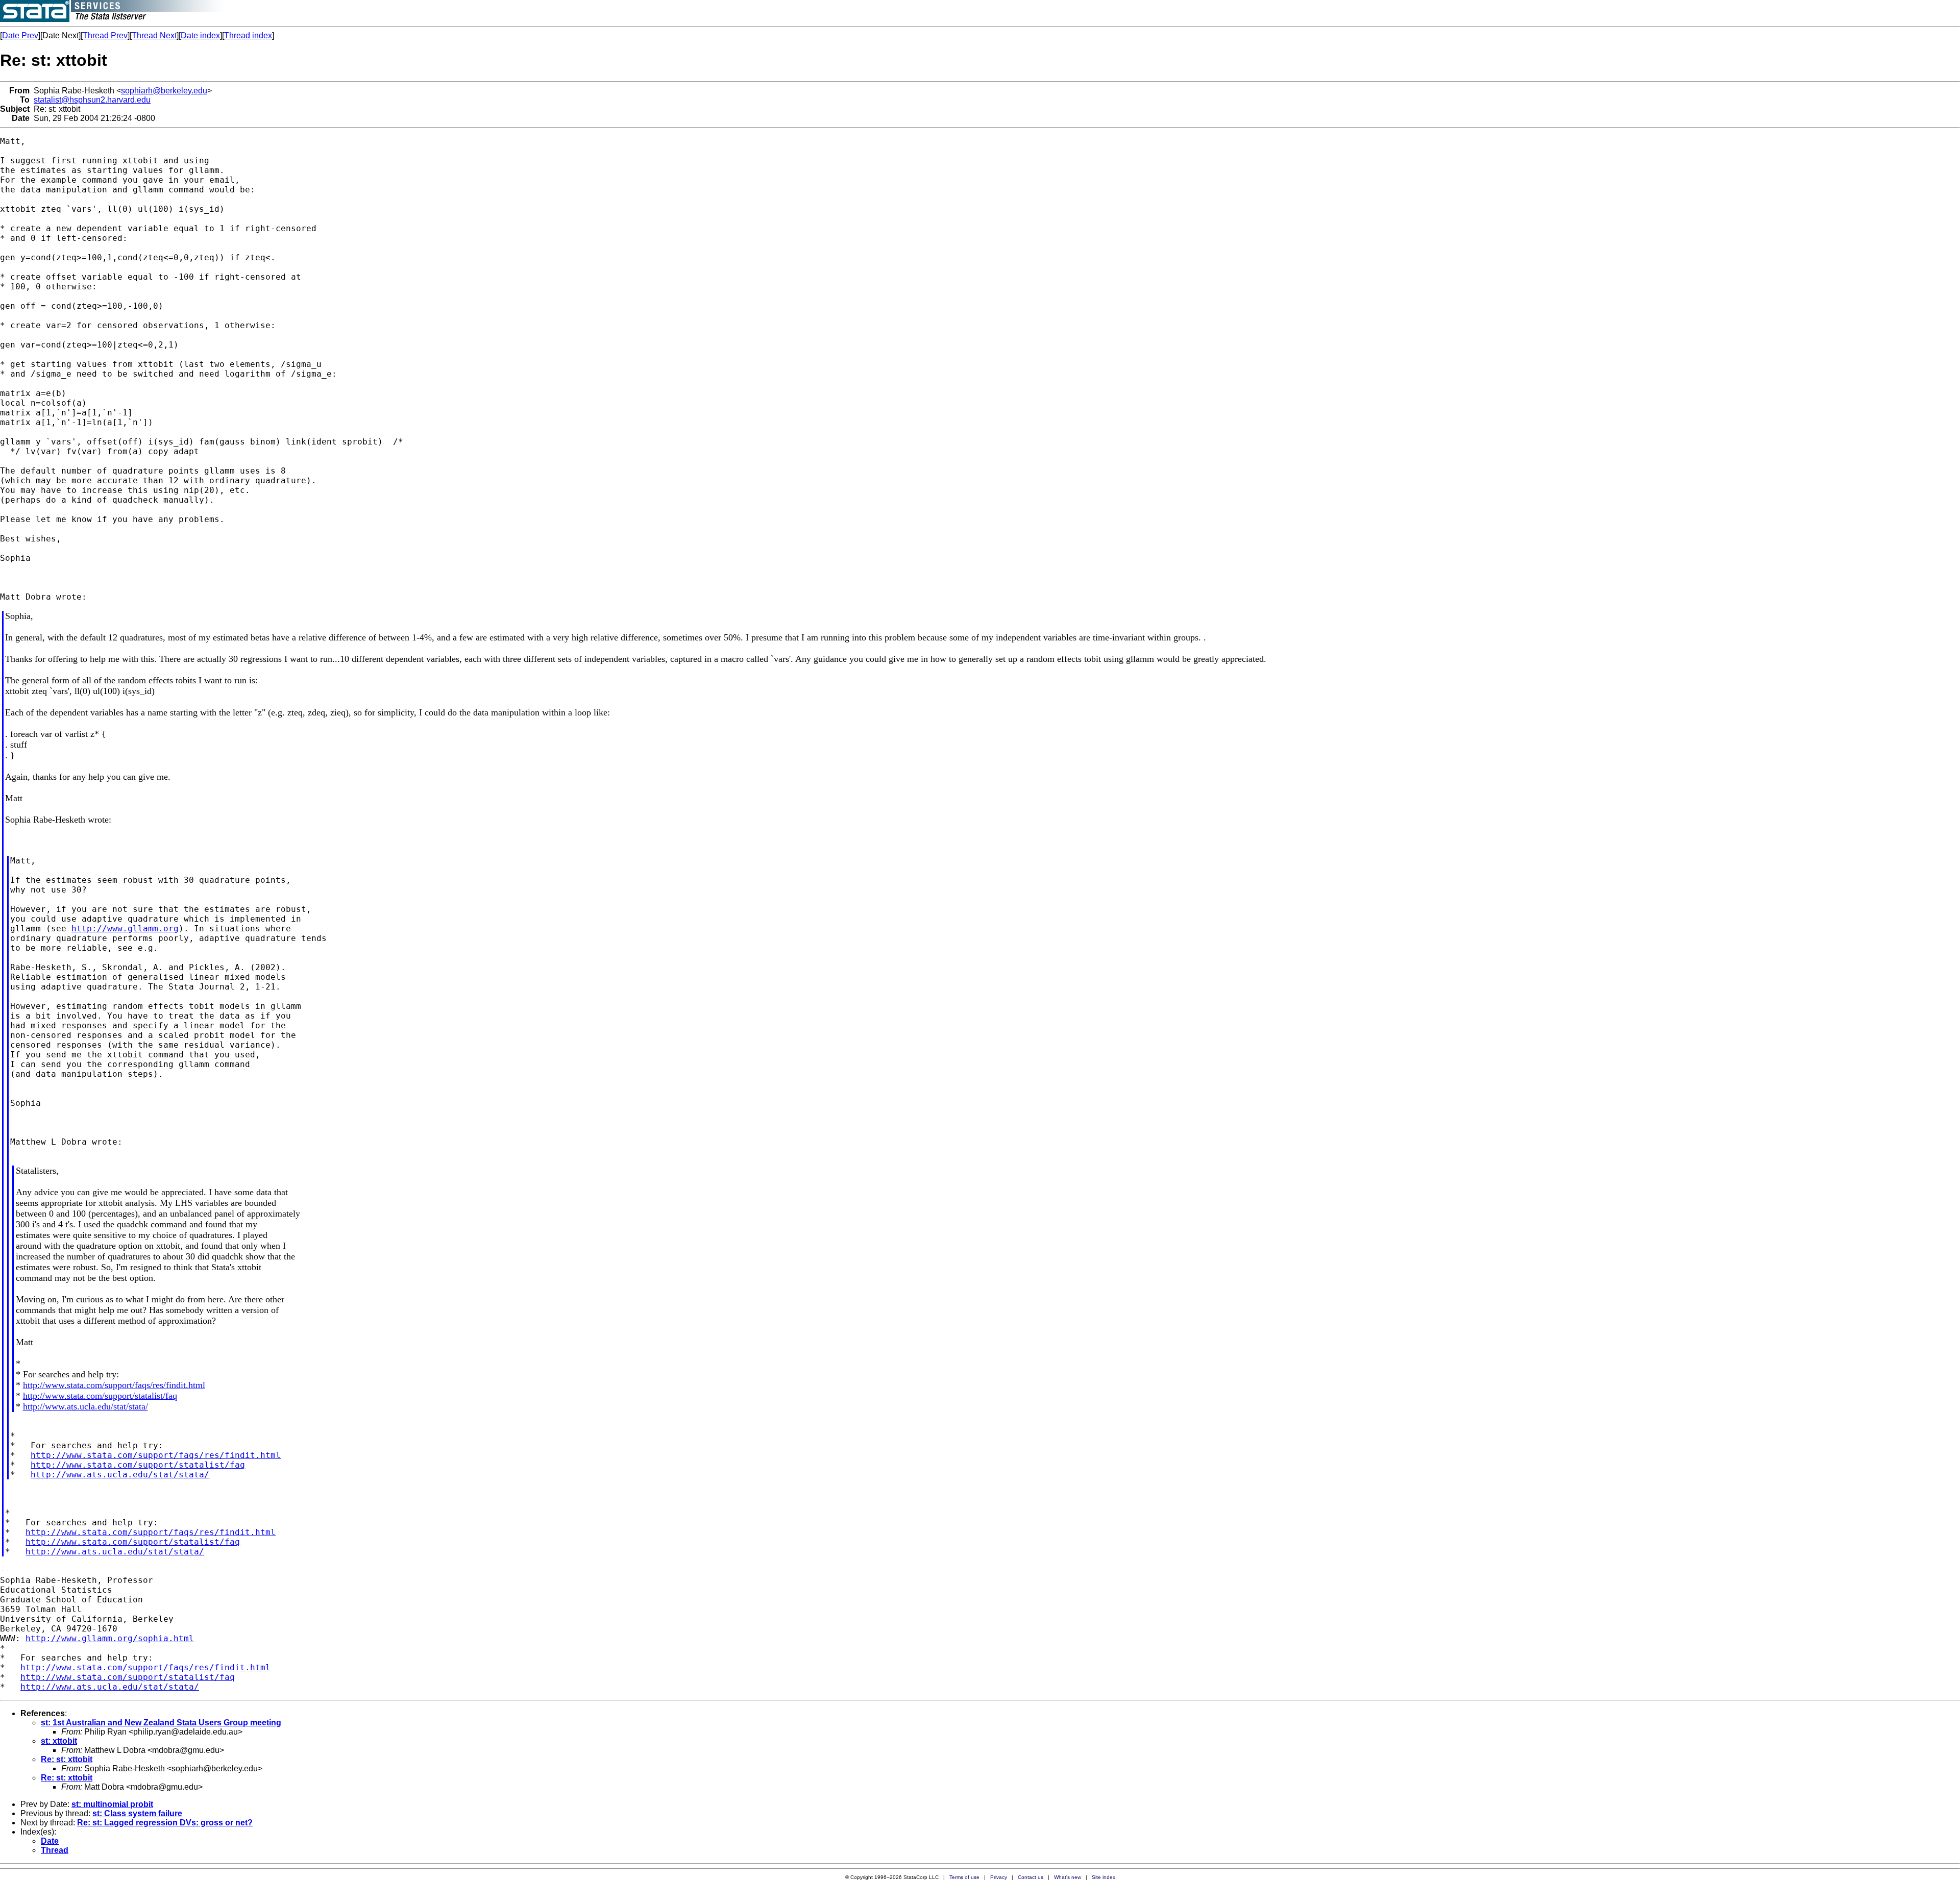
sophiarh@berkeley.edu (164, 91)
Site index (1104, 1877)
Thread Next (154, 35)
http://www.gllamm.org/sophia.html (110, 1638)
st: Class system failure (137, 1813)
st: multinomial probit (112, 1804)
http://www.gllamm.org (125, 929)
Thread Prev (105, 35)
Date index (200, 35)
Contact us (1031, 1877)
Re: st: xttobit (67, 1759)
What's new (1068, 1877)
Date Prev (20, 35)
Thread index (248, 35)
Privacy (999, 1877)
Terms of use (964, 1877)
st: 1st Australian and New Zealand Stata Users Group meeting (161, 1723)
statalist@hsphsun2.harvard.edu (92, 100)
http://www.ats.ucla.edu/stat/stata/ (85, 1406)
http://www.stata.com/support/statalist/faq (100, 1396)
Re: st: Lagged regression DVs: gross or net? (165, 1823)
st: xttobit (59, 1741)
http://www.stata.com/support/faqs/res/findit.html (114, 1385)
